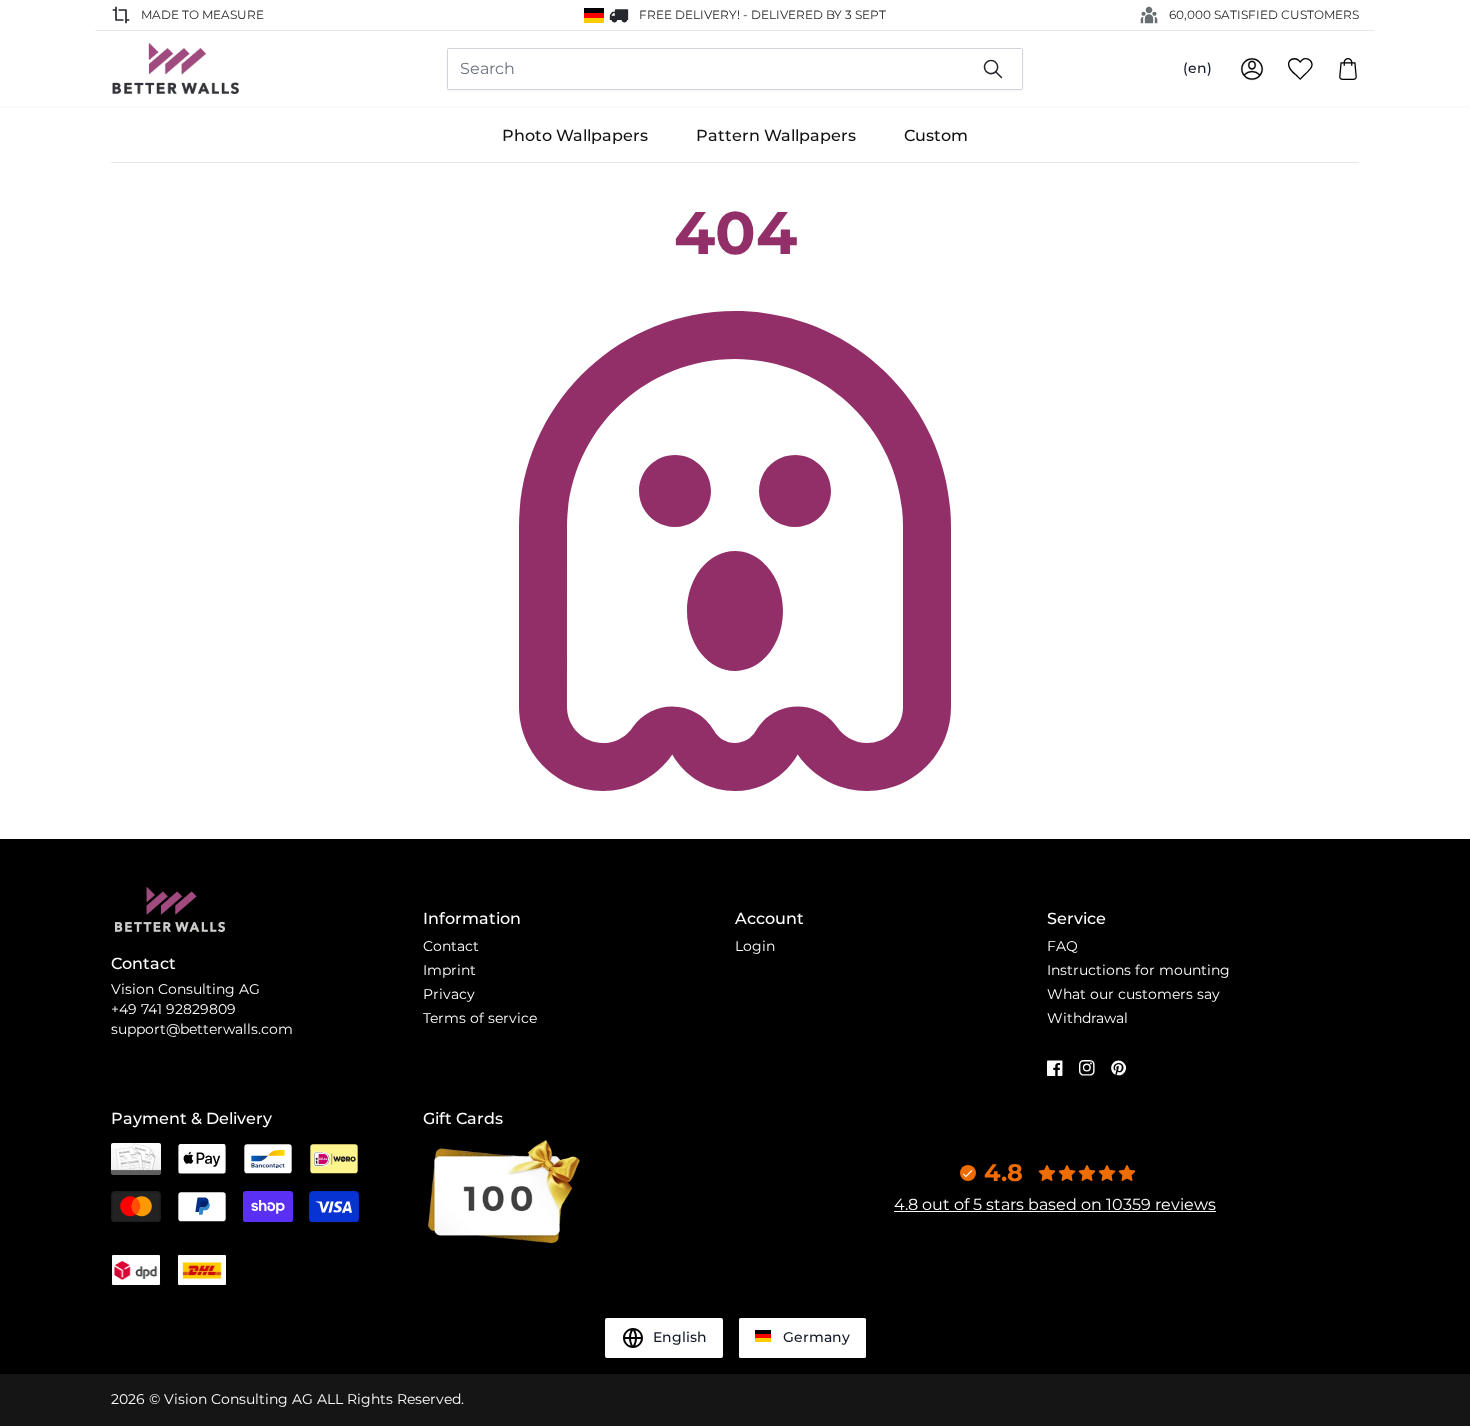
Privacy (449, 994)
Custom (936, 135)
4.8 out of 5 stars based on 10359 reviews (1055, 1204)
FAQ (1062, 946)
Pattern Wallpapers (776, 135)
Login (755, 946)
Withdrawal (1087, 1018)
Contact (451, 946)
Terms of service (480, 1018)
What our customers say (1133, 994)
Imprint (449, 970)
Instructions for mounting (1138, 970)
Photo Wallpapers (575, 135)
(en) (1197, 68)
